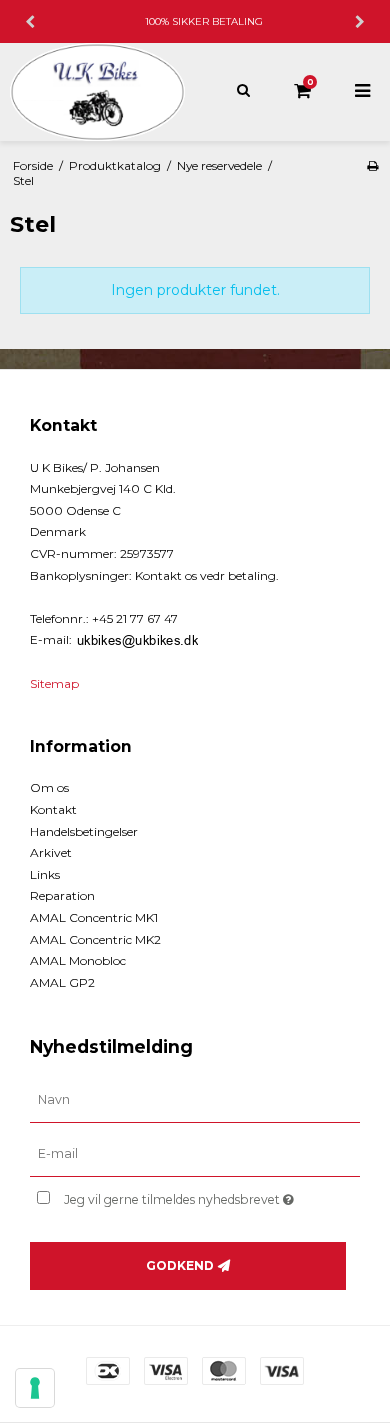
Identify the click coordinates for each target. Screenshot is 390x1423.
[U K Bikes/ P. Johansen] (97, 92)
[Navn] (195, 1100)
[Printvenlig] (372, 165)
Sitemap (54, 683)
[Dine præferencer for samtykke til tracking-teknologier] (35, 1388)
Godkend (180, 1265)
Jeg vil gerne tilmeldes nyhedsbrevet (190, 1195)
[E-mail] (195, 1154)
